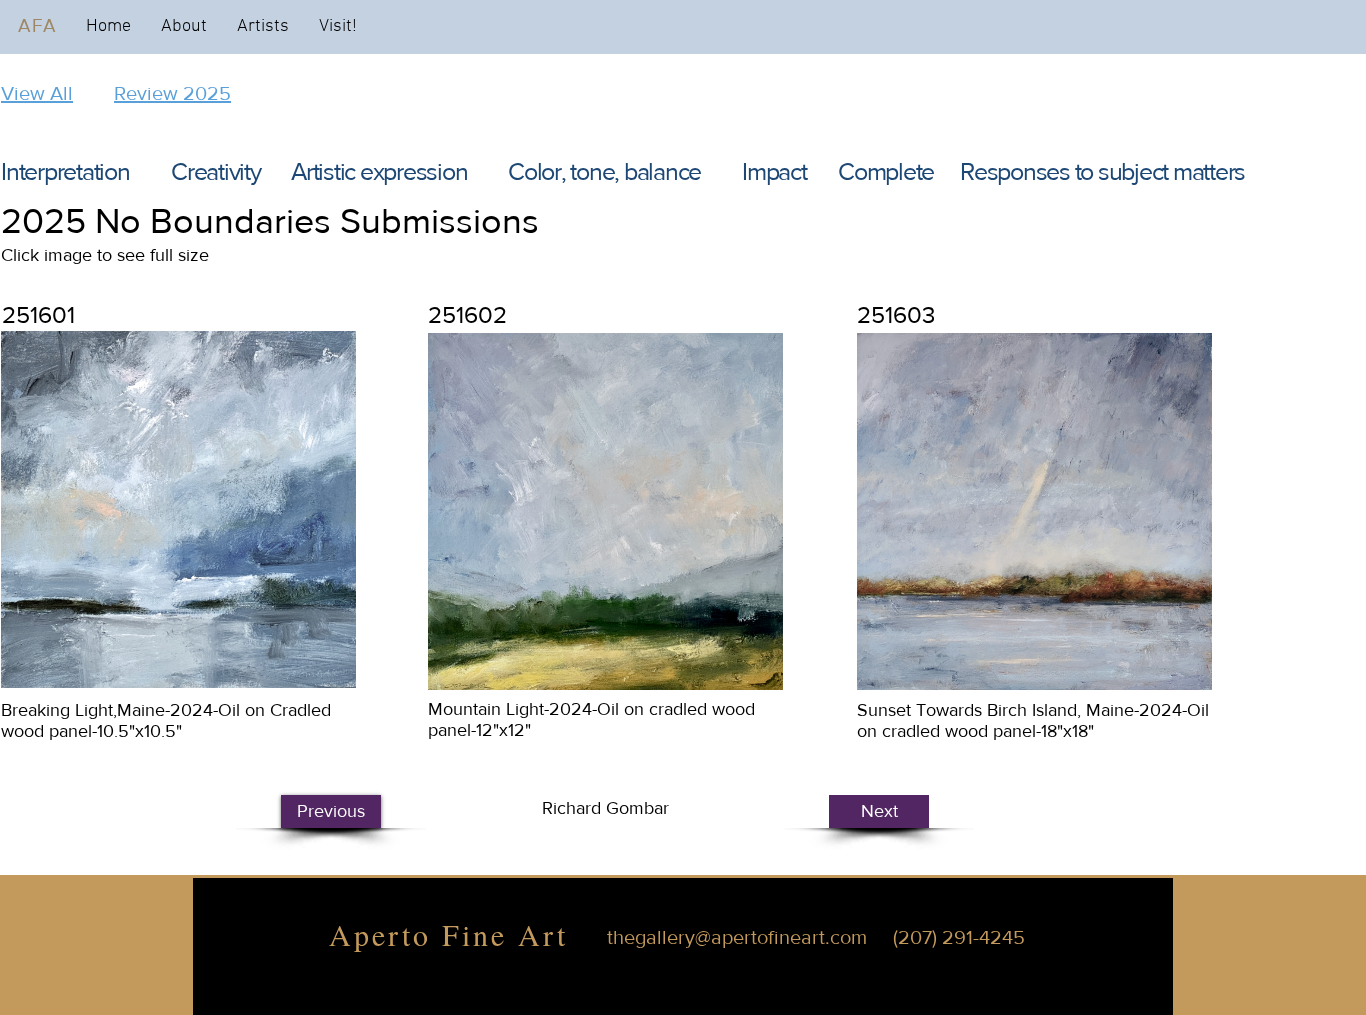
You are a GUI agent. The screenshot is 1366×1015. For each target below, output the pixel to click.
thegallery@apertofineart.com (737, 937)
